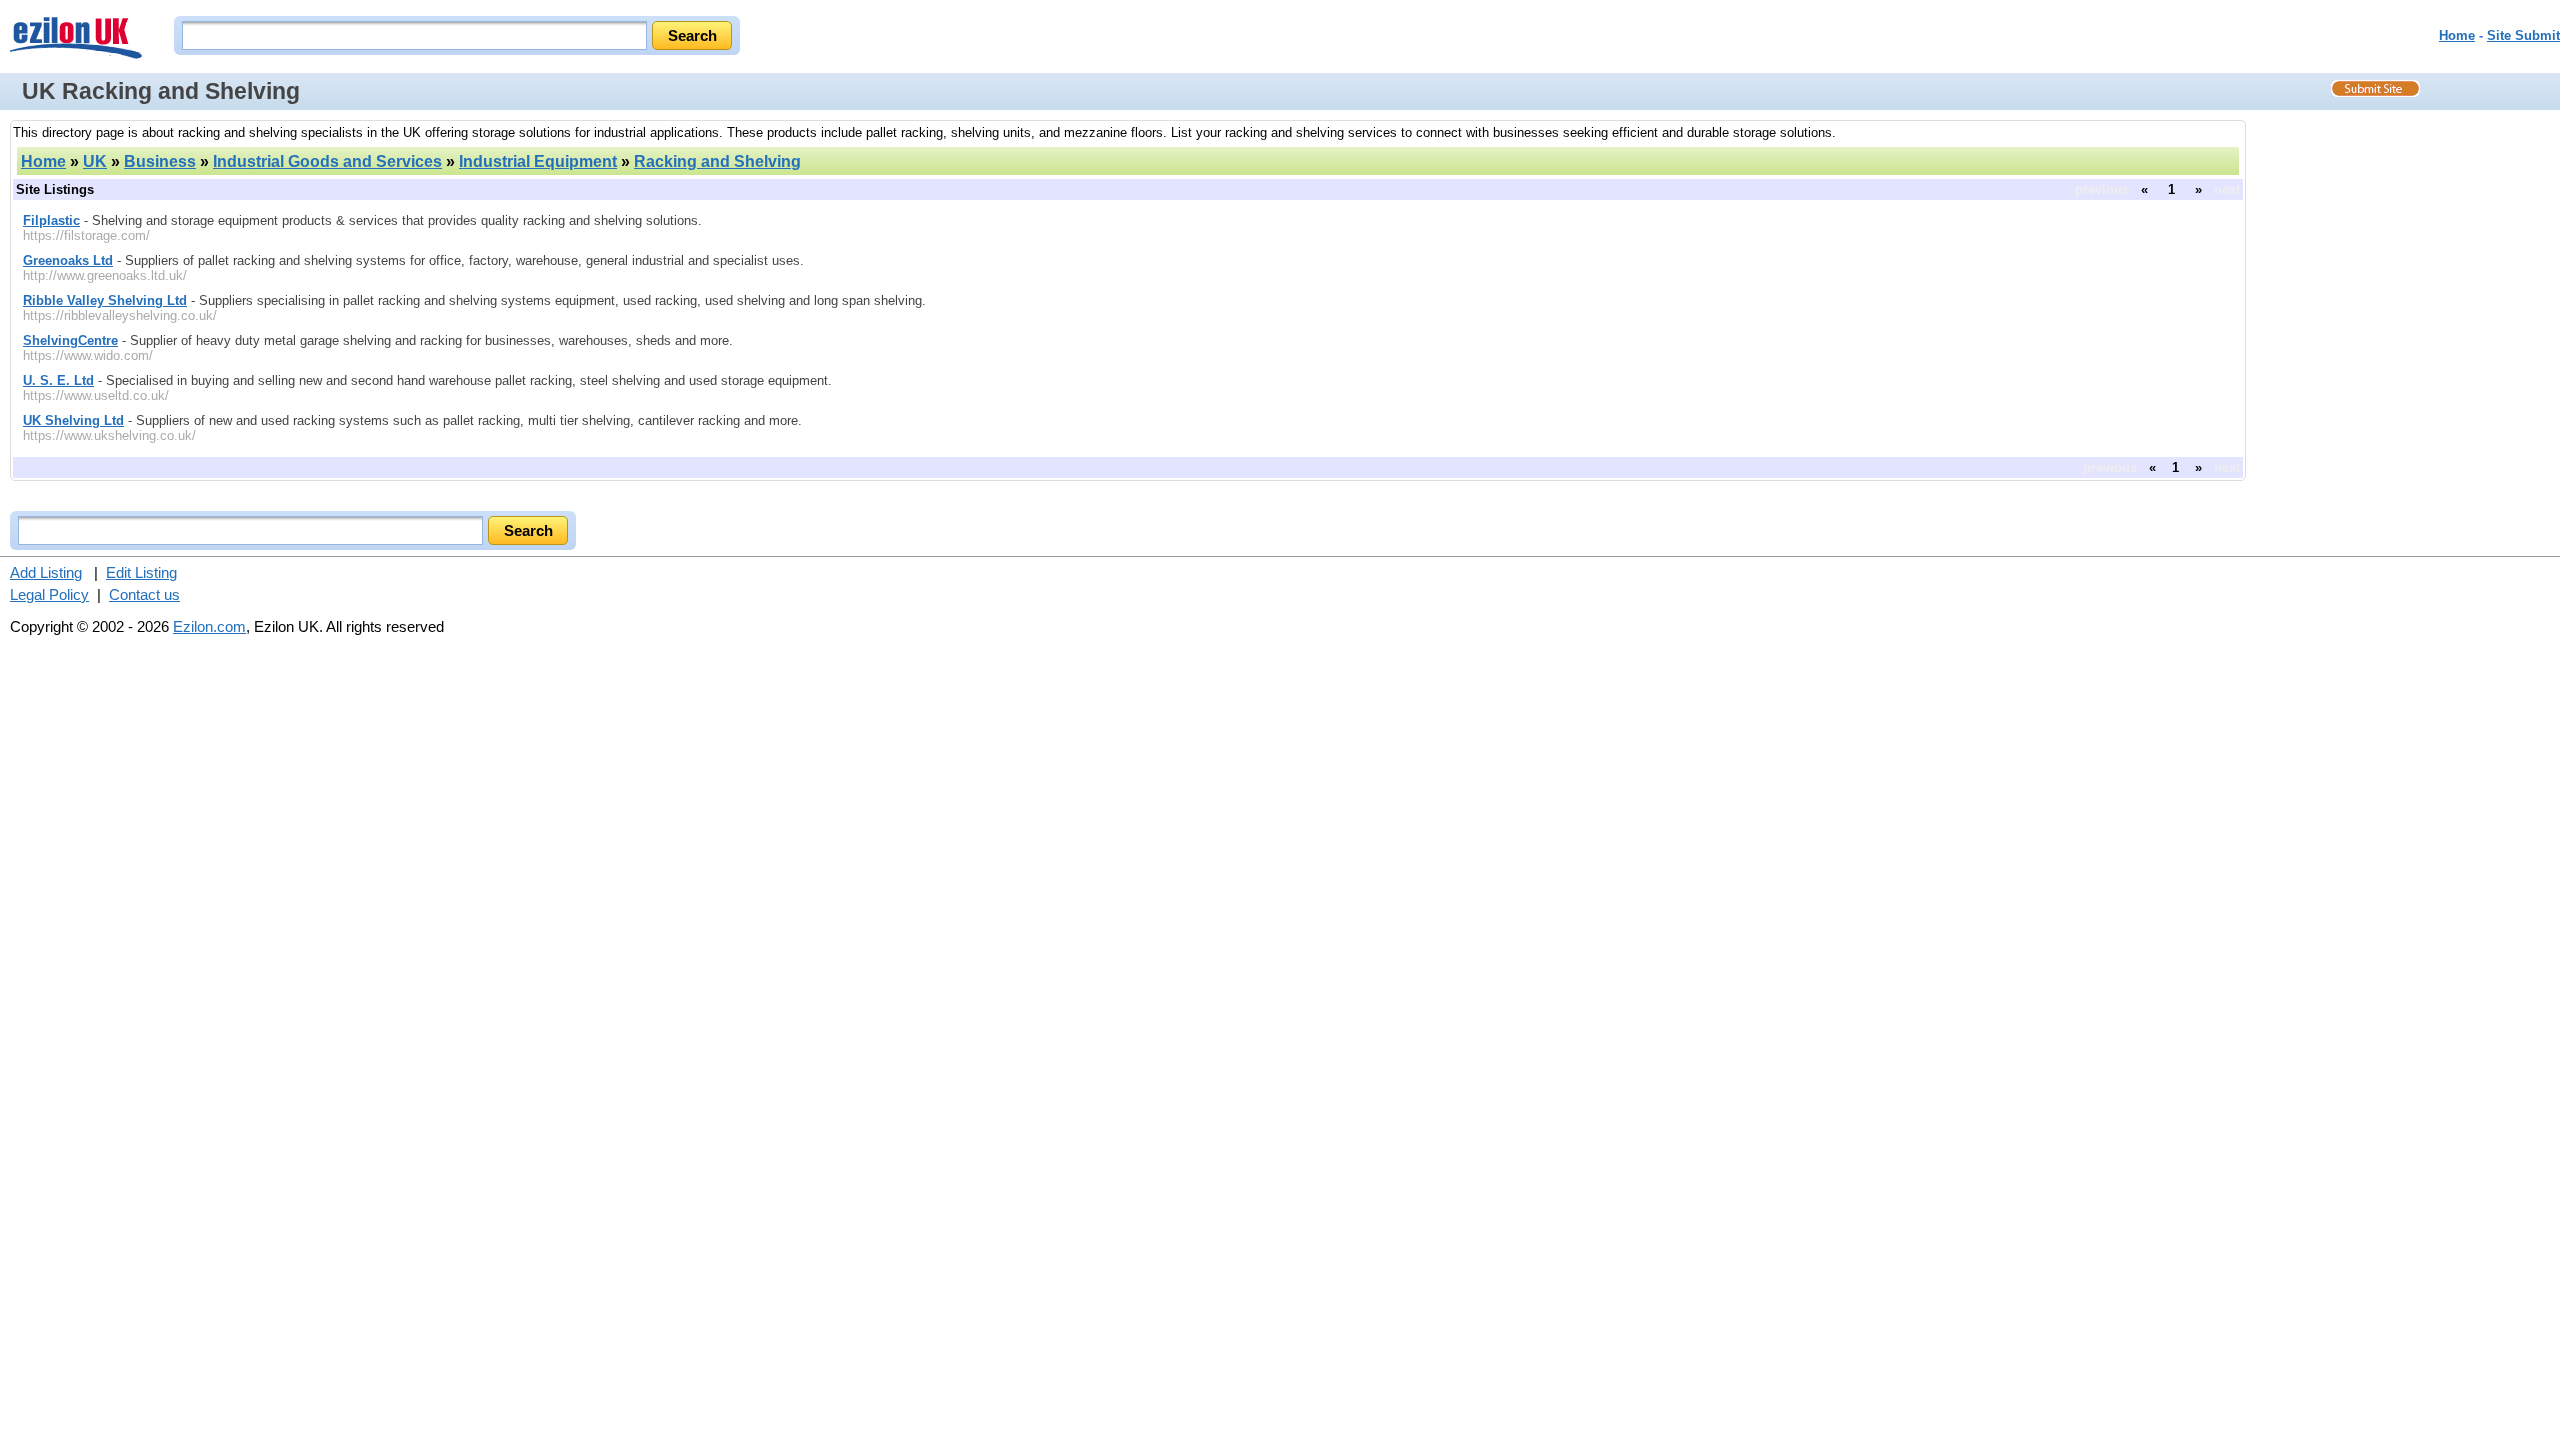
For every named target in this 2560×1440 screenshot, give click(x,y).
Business (160, 161)
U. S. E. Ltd (58, 380)
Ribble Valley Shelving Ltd (105, 300)
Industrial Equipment (538, 161)
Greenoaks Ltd (68, 260)
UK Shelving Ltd (73, 420)
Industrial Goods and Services (327, 161)
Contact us (144, 594)
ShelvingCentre (70, 340)
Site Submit (2523, 35)
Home (2457, 35)
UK (95, 161)
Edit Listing (141, 572)
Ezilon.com (209, 626)
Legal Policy (49, 594)
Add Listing (46, 572)
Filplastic (51, 220)
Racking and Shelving (717, 161)
